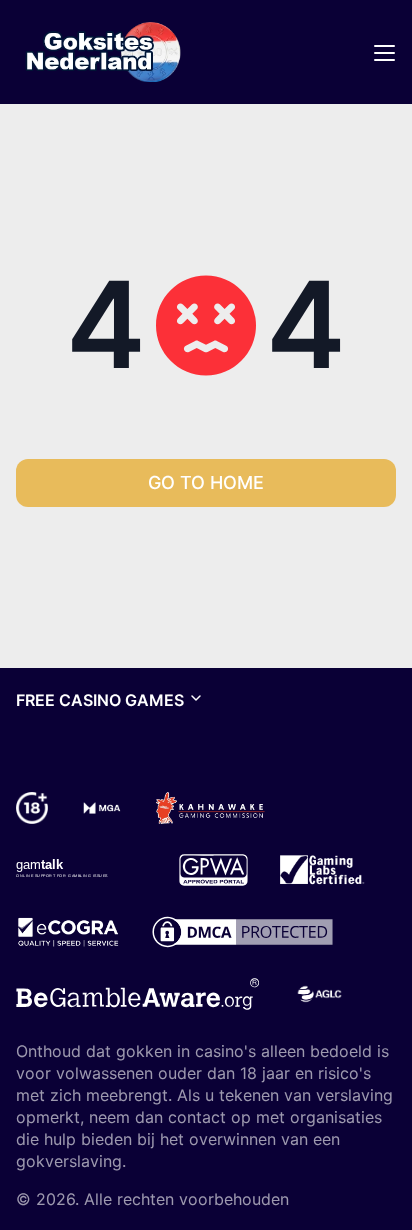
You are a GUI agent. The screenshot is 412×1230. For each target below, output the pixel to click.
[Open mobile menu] (384, 52)
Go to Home (206, 482)
